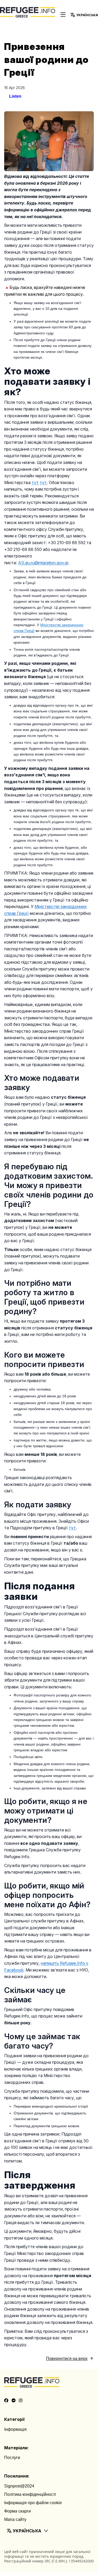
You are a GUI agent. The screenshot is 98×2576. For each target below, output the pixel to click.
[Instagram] (21, 2400)
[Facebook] (6, 2400)
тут (72, 1528)
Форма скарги (18, 2511)
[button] (49, 2531)
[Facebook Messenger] (14, 2400)
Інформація (15, 2429)
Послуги (12, 2458)
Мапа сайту (15, 2519)
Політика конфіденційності (30, 2494)
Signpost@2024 (19, 2486)
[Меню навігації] (63, 15)
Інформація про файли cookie (33, 2503)
